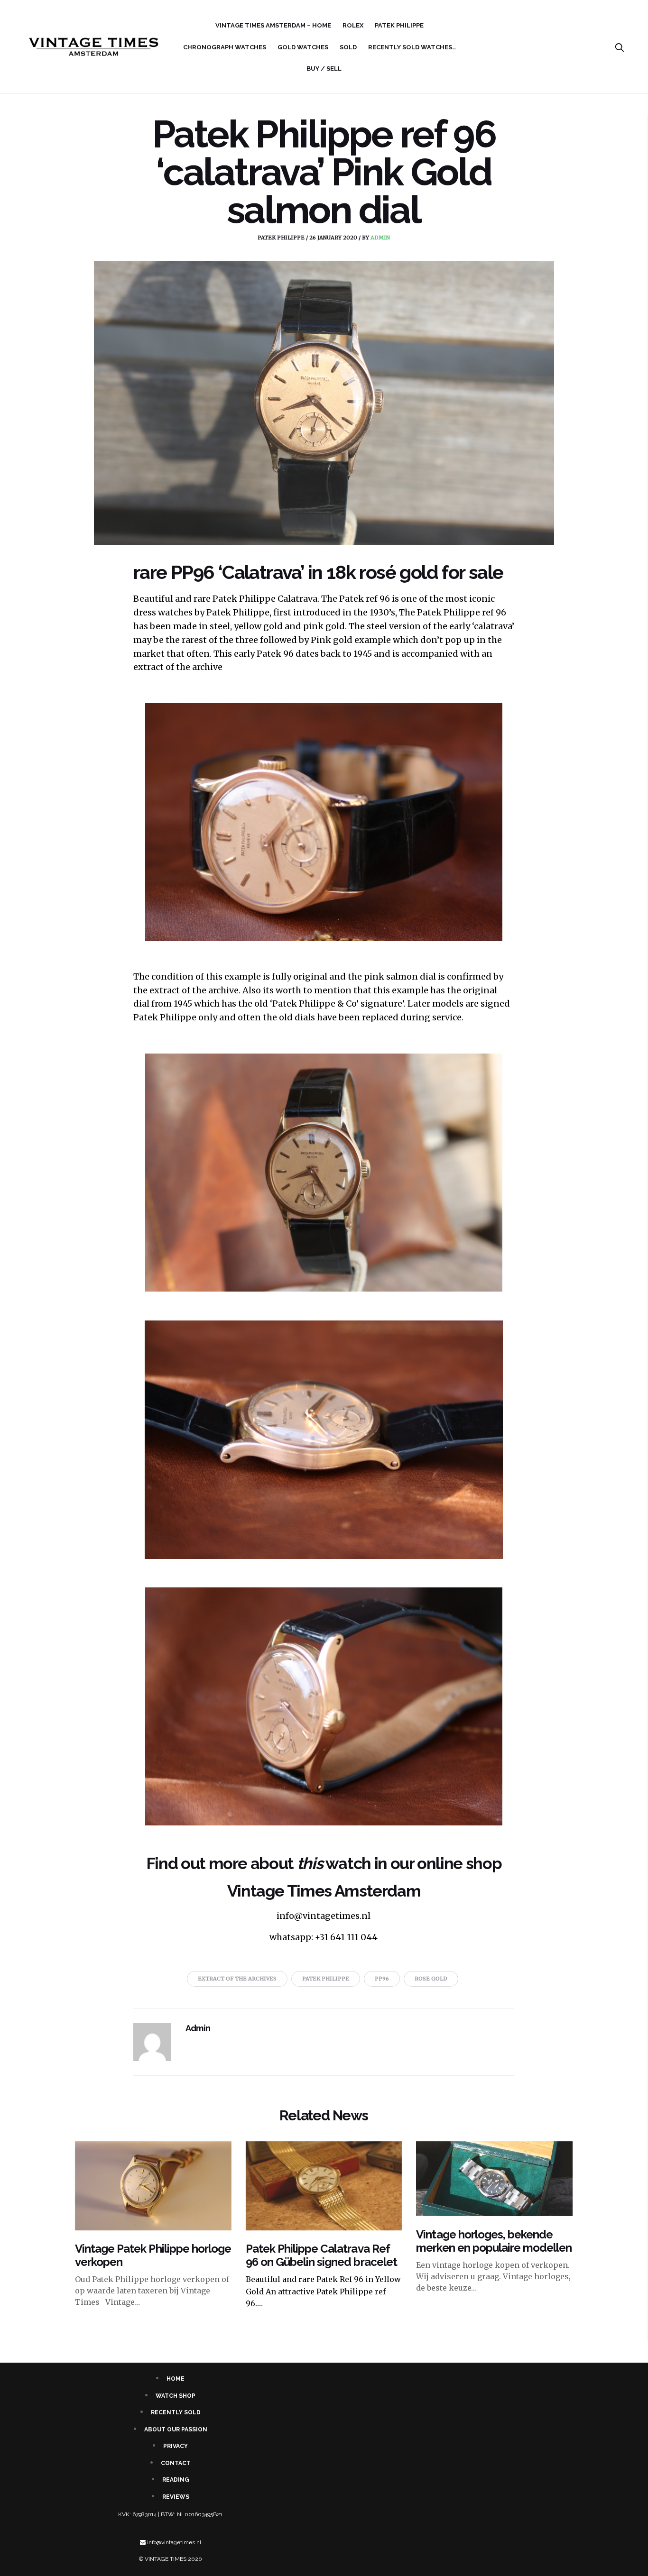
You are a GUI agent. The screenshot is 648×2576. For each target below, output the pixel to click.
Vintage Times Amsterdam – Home (273, 25)
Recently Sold (176, 2412)
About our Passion (176, 2429)
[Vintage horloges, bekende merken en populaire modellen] (494, 2179)
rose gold (431, 1979)
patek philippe (281, 238)
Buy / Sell (324, 69)
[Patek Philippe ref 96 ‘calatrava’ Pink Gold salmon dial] (324, 403)
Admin (380, 238)
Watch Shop (176, 2396)
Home (176, 2379)
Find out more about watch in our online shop (324, 1863)
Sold (348, 47)
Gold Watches (303, 47)
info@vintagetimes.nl (174, 2542)
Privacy (176, 2446)
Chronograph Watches (225, 47)
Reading (176, 2480)
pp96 (382, 1979)
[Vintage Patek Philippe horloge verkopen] (153, 2186)
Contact (176, 2463)
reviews (176, 2497)
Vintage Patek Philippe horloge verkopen (153, 2255)
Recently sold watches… (412, 47)
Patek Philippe (399, 25)
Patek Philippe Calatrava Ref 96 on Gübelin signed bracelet (321, 2255)
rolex (353, 25)
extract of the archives (237, 1979)
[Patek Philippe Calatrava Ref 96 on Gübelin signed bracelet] (324, 2186)
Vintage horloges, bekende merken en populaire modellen (494, 2241)
